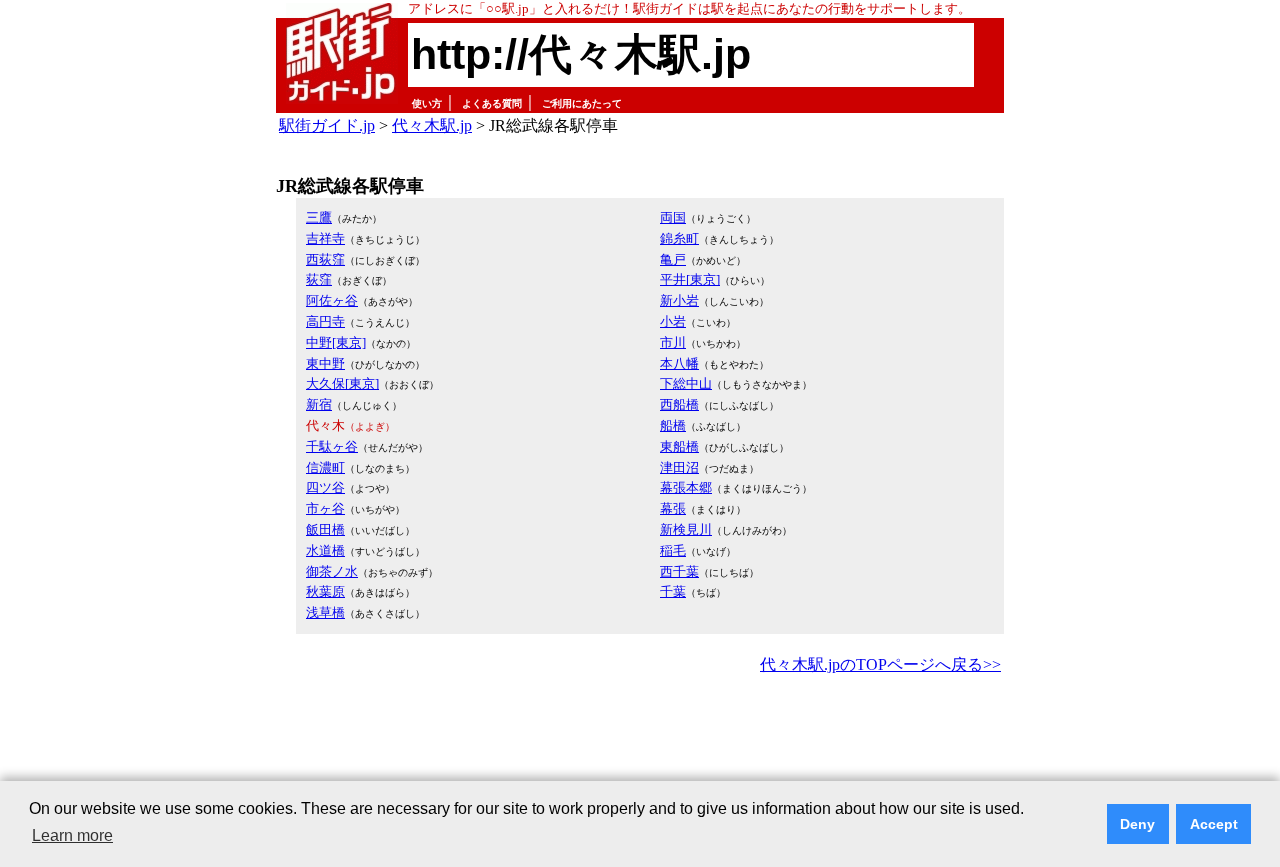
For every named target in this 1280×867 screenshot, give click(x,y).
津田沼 (679, 467)
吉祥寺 (325, 238)
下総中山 (686, 383)
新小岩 (679, 300)
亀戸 (673, 259)
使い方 (427, 103)
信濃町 (325, 467)
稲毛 (673, 550)
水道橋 (325, 550)
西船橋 (679, 404)
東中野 (325, 363)
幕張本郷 (686, 487)
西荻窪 (325, 259)
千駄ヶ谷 (332, 446)
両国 (673, 217)
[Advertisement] (640, 734)
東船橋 (679, 446)
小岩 (673, 321)
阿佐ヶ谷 (332, 300)
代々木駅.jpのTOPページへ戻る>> (880, 664)
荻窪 (319, 279)
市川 (673, 342)
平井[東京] (690, 279)
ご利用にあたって (582, 103)
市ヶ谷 (325, 508)
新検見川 (686, 529)
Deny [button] (1137, 824)
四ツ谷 (325, 487)
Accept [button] (1214, 824)
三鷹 (319, 217)
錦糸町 (679, 238)
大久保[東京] (342, 383)
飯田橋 (325, 529)
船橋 (673, 425)
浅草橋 (325, 612)
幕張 (673, 508)
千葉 (673, 591)
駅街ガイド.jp (327, 125)
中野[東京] (336, 342)
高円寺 (325, 321)
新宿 (319, 404)
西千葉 (679, 571)
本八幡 (679, 363)
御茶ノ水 (332, 571)
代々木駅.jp (432, 125)
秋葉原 (325, 591)
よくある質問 (492, 103)
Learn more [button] (72, 835)
